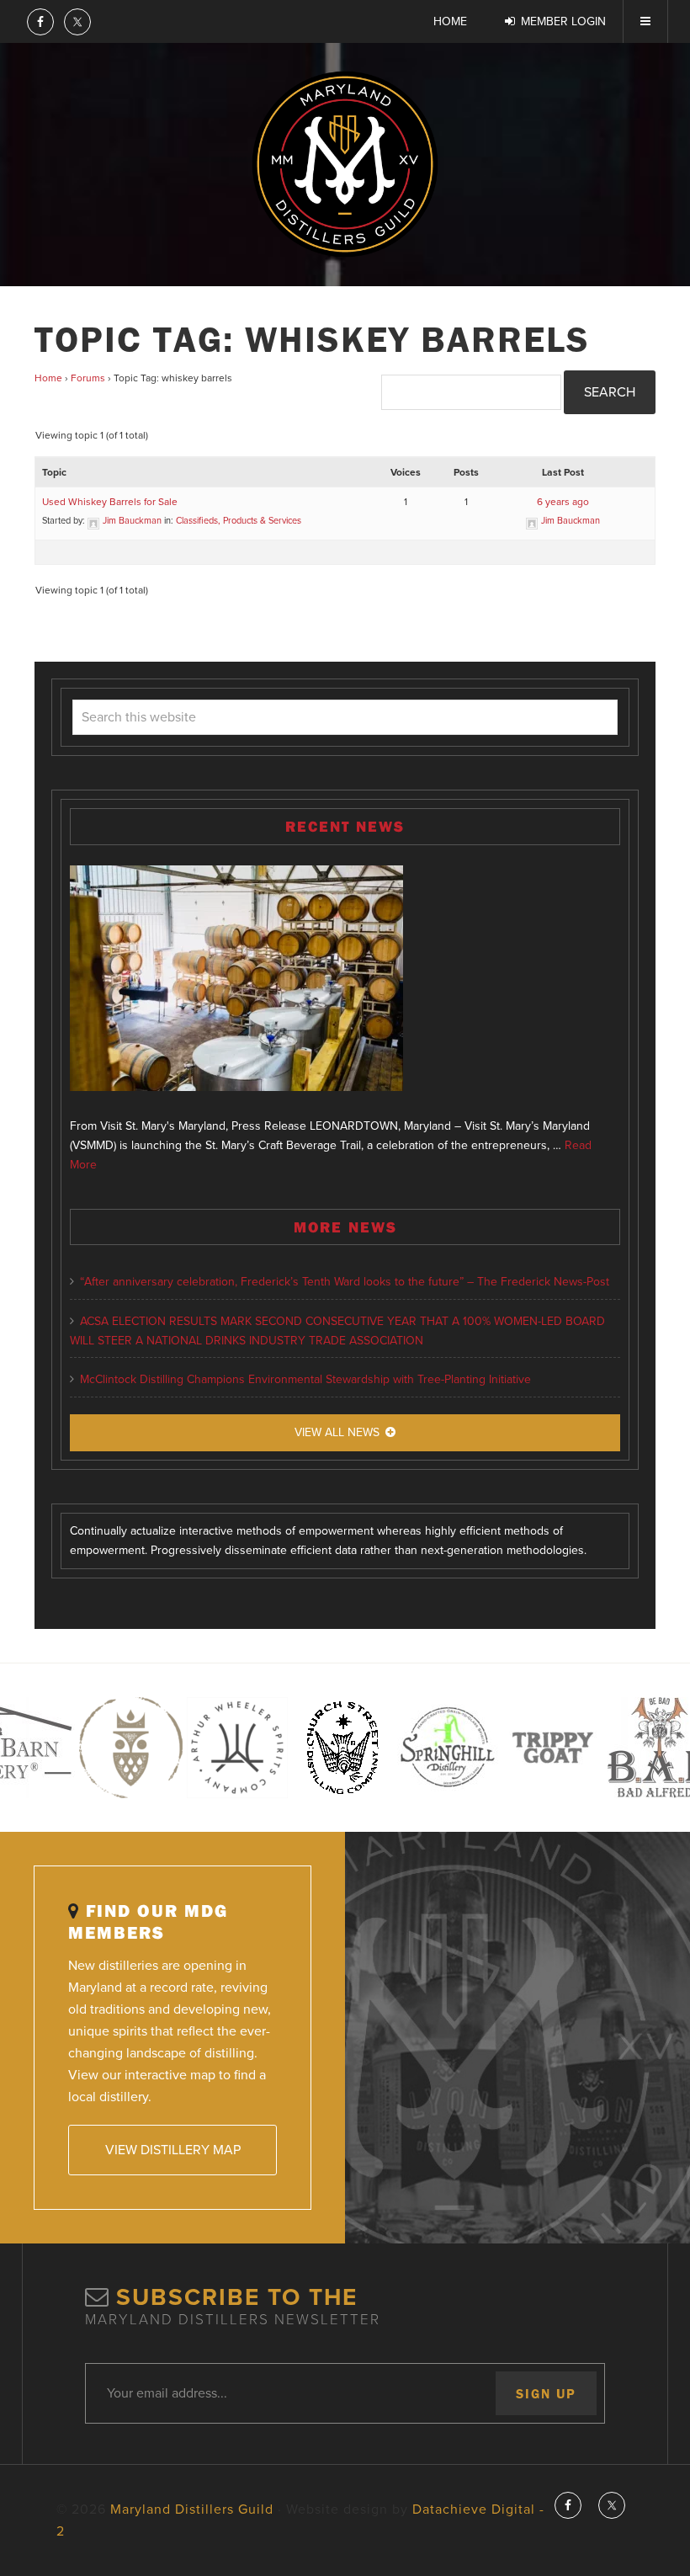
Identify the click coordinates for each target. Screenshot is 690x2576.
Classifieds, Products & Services (239, 521)
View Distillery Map (173, 2150)
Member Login (563, 21)
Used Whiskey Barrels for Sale (110, 502)
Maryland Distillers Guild (345, 164)
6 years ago (563, 502)
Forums (88, 378)
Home (48, 378)
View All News (337, 1432)
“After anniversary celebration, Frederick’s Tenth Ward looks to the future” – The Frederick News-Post (345, 1282)
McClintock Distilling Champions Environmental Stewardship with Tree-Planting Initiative (305, 1379)
